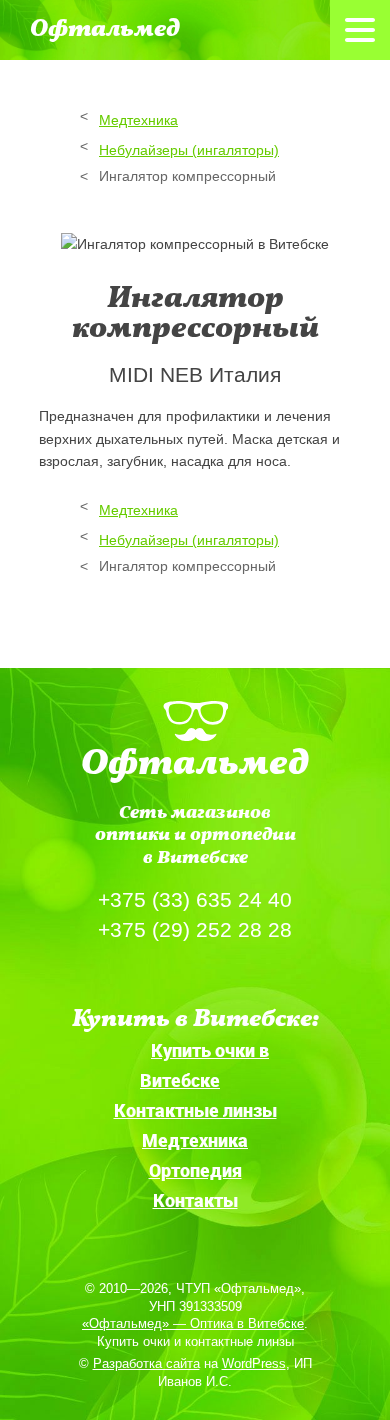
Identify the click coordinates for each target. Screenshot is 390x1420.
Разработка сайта (146, 1363)
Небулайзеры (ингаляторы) (189, 150)
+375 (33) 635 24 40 (195, 899)
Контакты (195, 1200)
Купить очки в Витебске (204, 1065)
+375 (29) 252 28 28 (195, 929)
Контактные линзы (195, 1110)
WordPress (254, 1363)
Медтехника (138, 120)
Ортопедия (195, 1170)
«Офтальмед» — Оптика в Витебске (193, 1323)
